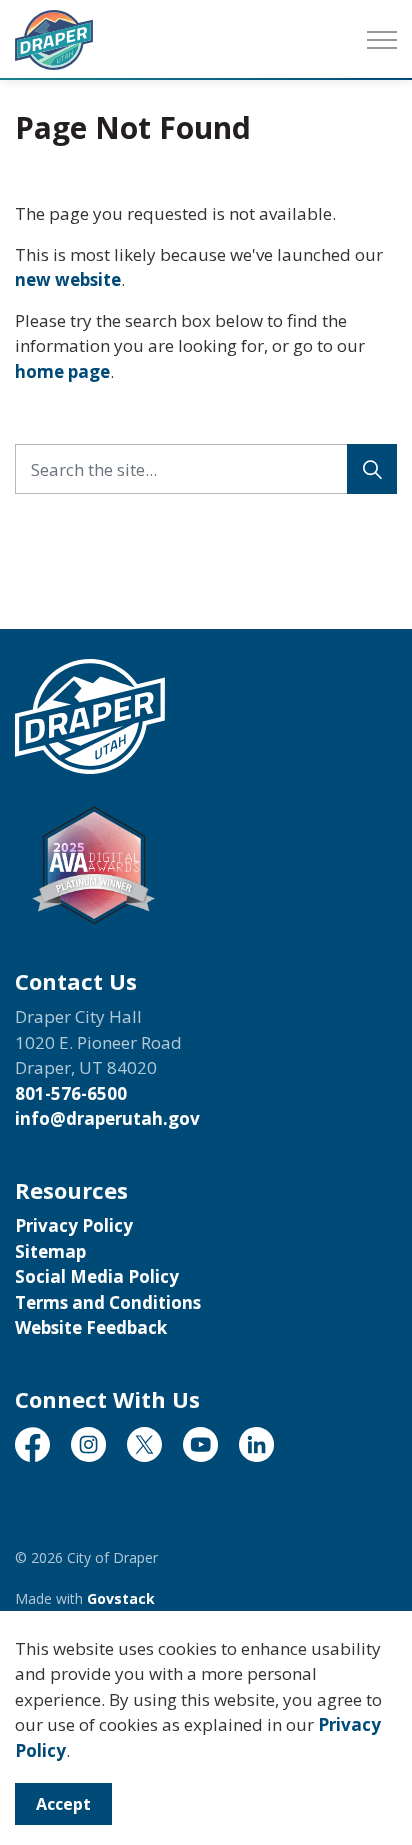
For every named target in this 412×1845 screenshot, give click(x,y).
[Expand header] (382, 40)
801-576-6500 (71, 1093)
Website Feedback (91, 1327)
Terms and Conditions (108, 1302)
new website (68, 279)
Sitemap (50, 1251)
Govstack (121, 1598)
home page (62, 371)
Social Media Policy (97, 1276)
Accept (63, 1804)
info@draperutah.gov (107, 1118)
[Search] (372, 469)
